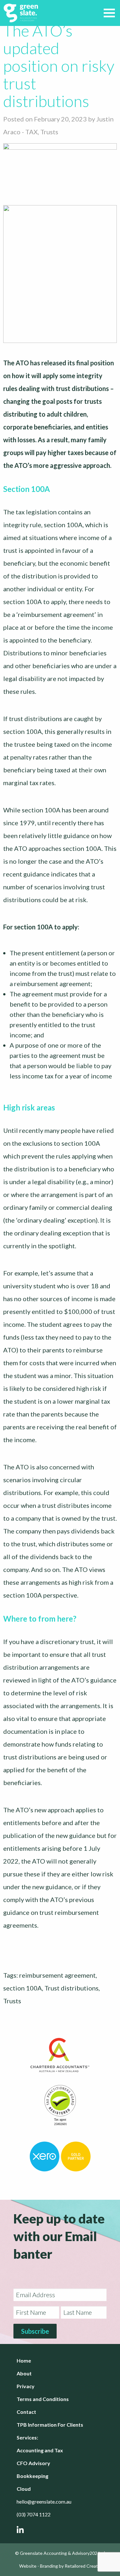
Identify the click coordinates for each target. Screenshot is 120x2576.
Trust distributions (72, 1988)
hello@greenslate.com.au (44, 2501)
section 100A (23, 1988)
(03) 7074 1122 (34, 2514)
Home (24, 2360)
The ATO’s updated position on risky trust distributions (59, 66)
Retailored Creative (84, 2566)
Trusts (49, 132)
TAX (32, 132)
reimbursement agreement (57, 1975)
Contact (26, 2412)
